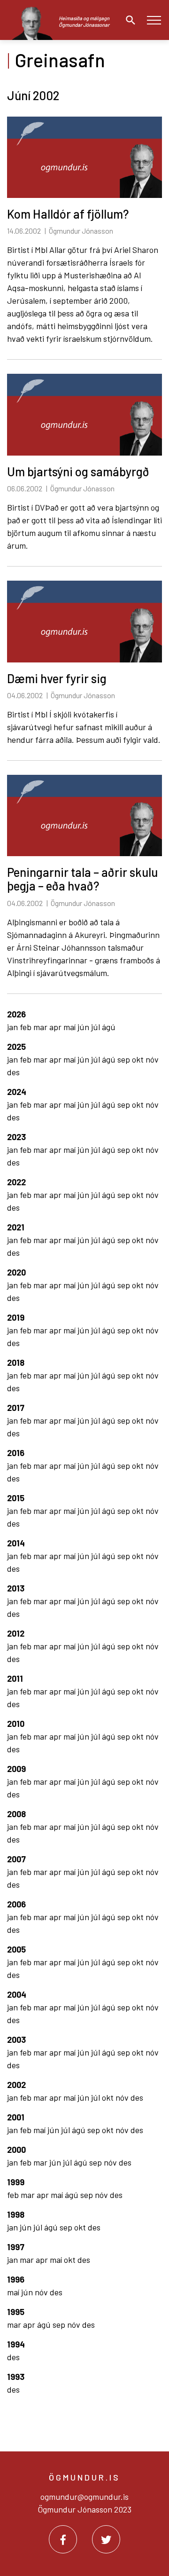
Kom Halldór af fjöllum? (68, 214)
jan (13, 1027)
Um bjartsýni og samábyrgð (78, 471)
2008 (16, 1814)
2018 (16, 1363)
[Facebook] (63, 2539)
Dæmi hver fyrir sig (57, 678)
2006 (16, 1904)
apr (56, 1027)
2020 (16, 1272)
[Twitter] (106, 2539)
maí (70, 1027)
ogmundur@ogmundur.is (84, 2497)
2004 (17, 1994)
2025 (16, 1047)
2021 (16, 1227)
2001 (16, 2117)
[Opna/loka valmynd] (154, 20)
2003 (16, 2040)
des (13, 1072)
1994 (16, 2344)
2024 (17, 1092)
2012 (16, 1633)
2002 (16, 2085)
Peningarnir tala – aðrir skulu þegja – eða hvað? (82, 879)
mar (41, 1027)
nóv (152, 1059)
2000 (16, 2150)
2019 (16, 1317)
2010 (16, 1724)
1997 (16, 2247)
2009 (16, 1769)
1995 (16, 2312)
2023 (16, 1137)
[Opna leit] (128, 20)
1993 (16, 2377)
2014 (16, 1543)
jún (84, 1027)
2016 (16, 1453)
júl (96, 1027)
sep (125, 1059)
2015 (16, 1498)
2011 (15, 1678)
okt (139, 1059)
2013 (16, 1588)
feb (27, 1027)
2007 (16, 1859)
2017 (16, 1408)
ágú (109, 1027)
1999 (16, 2182)
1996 (16, 2279)
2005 (16, 1949)
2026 (16, 1014)
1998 (16, 2214)
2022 (16, 1182)
